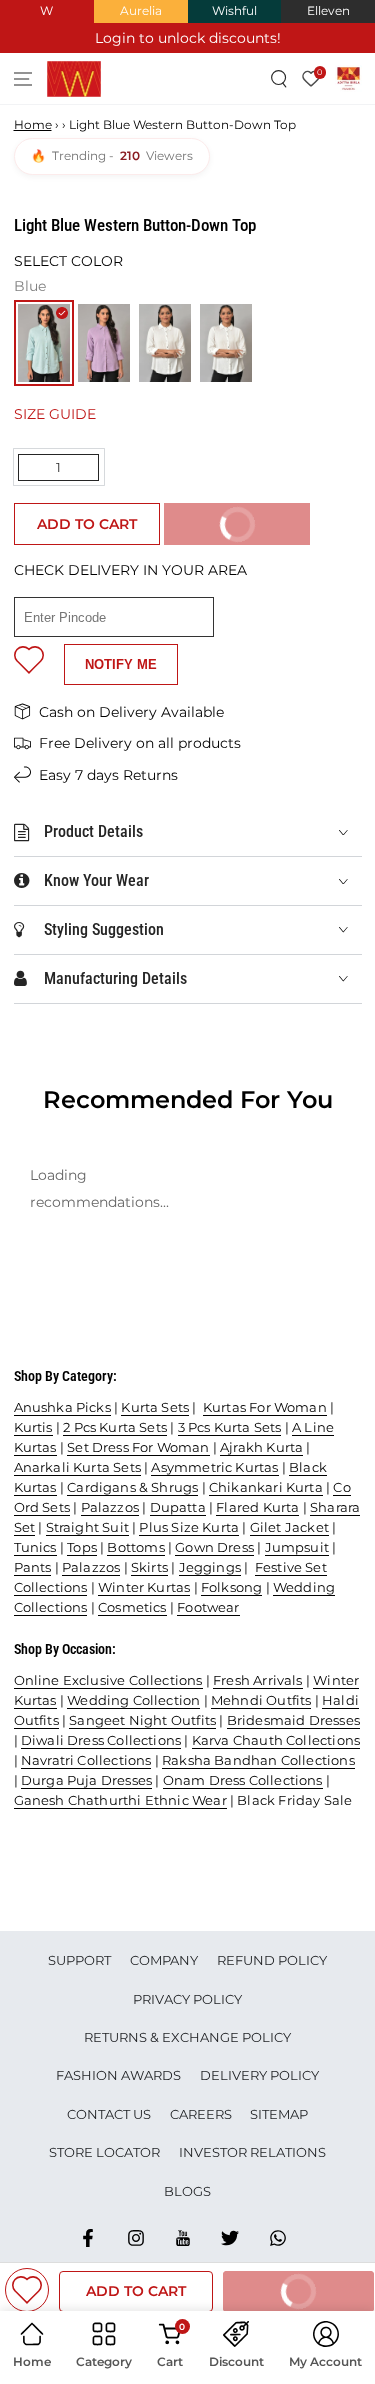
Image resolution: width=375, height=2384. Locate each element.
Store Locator (104, 2152)
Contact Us (109, 2114)
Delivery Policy (259, 2075)
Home (33, 124)
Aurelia (141, 10)
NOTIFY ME (121, 664)
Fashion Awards (118, 2075)
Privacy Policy (187, 1999)
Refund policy (272, 1960)
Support (79, 1960)
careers (201, 2114)
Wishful (234, 10)
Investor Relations (252, 2152)
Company (164, 1960)
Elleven (328, 10)
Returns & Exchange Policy (187, 2037)
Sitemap (279, 2114)
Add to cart (87, 524)
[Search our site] (279, 78)
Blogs (187, 2191)
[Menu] (23, 78)
